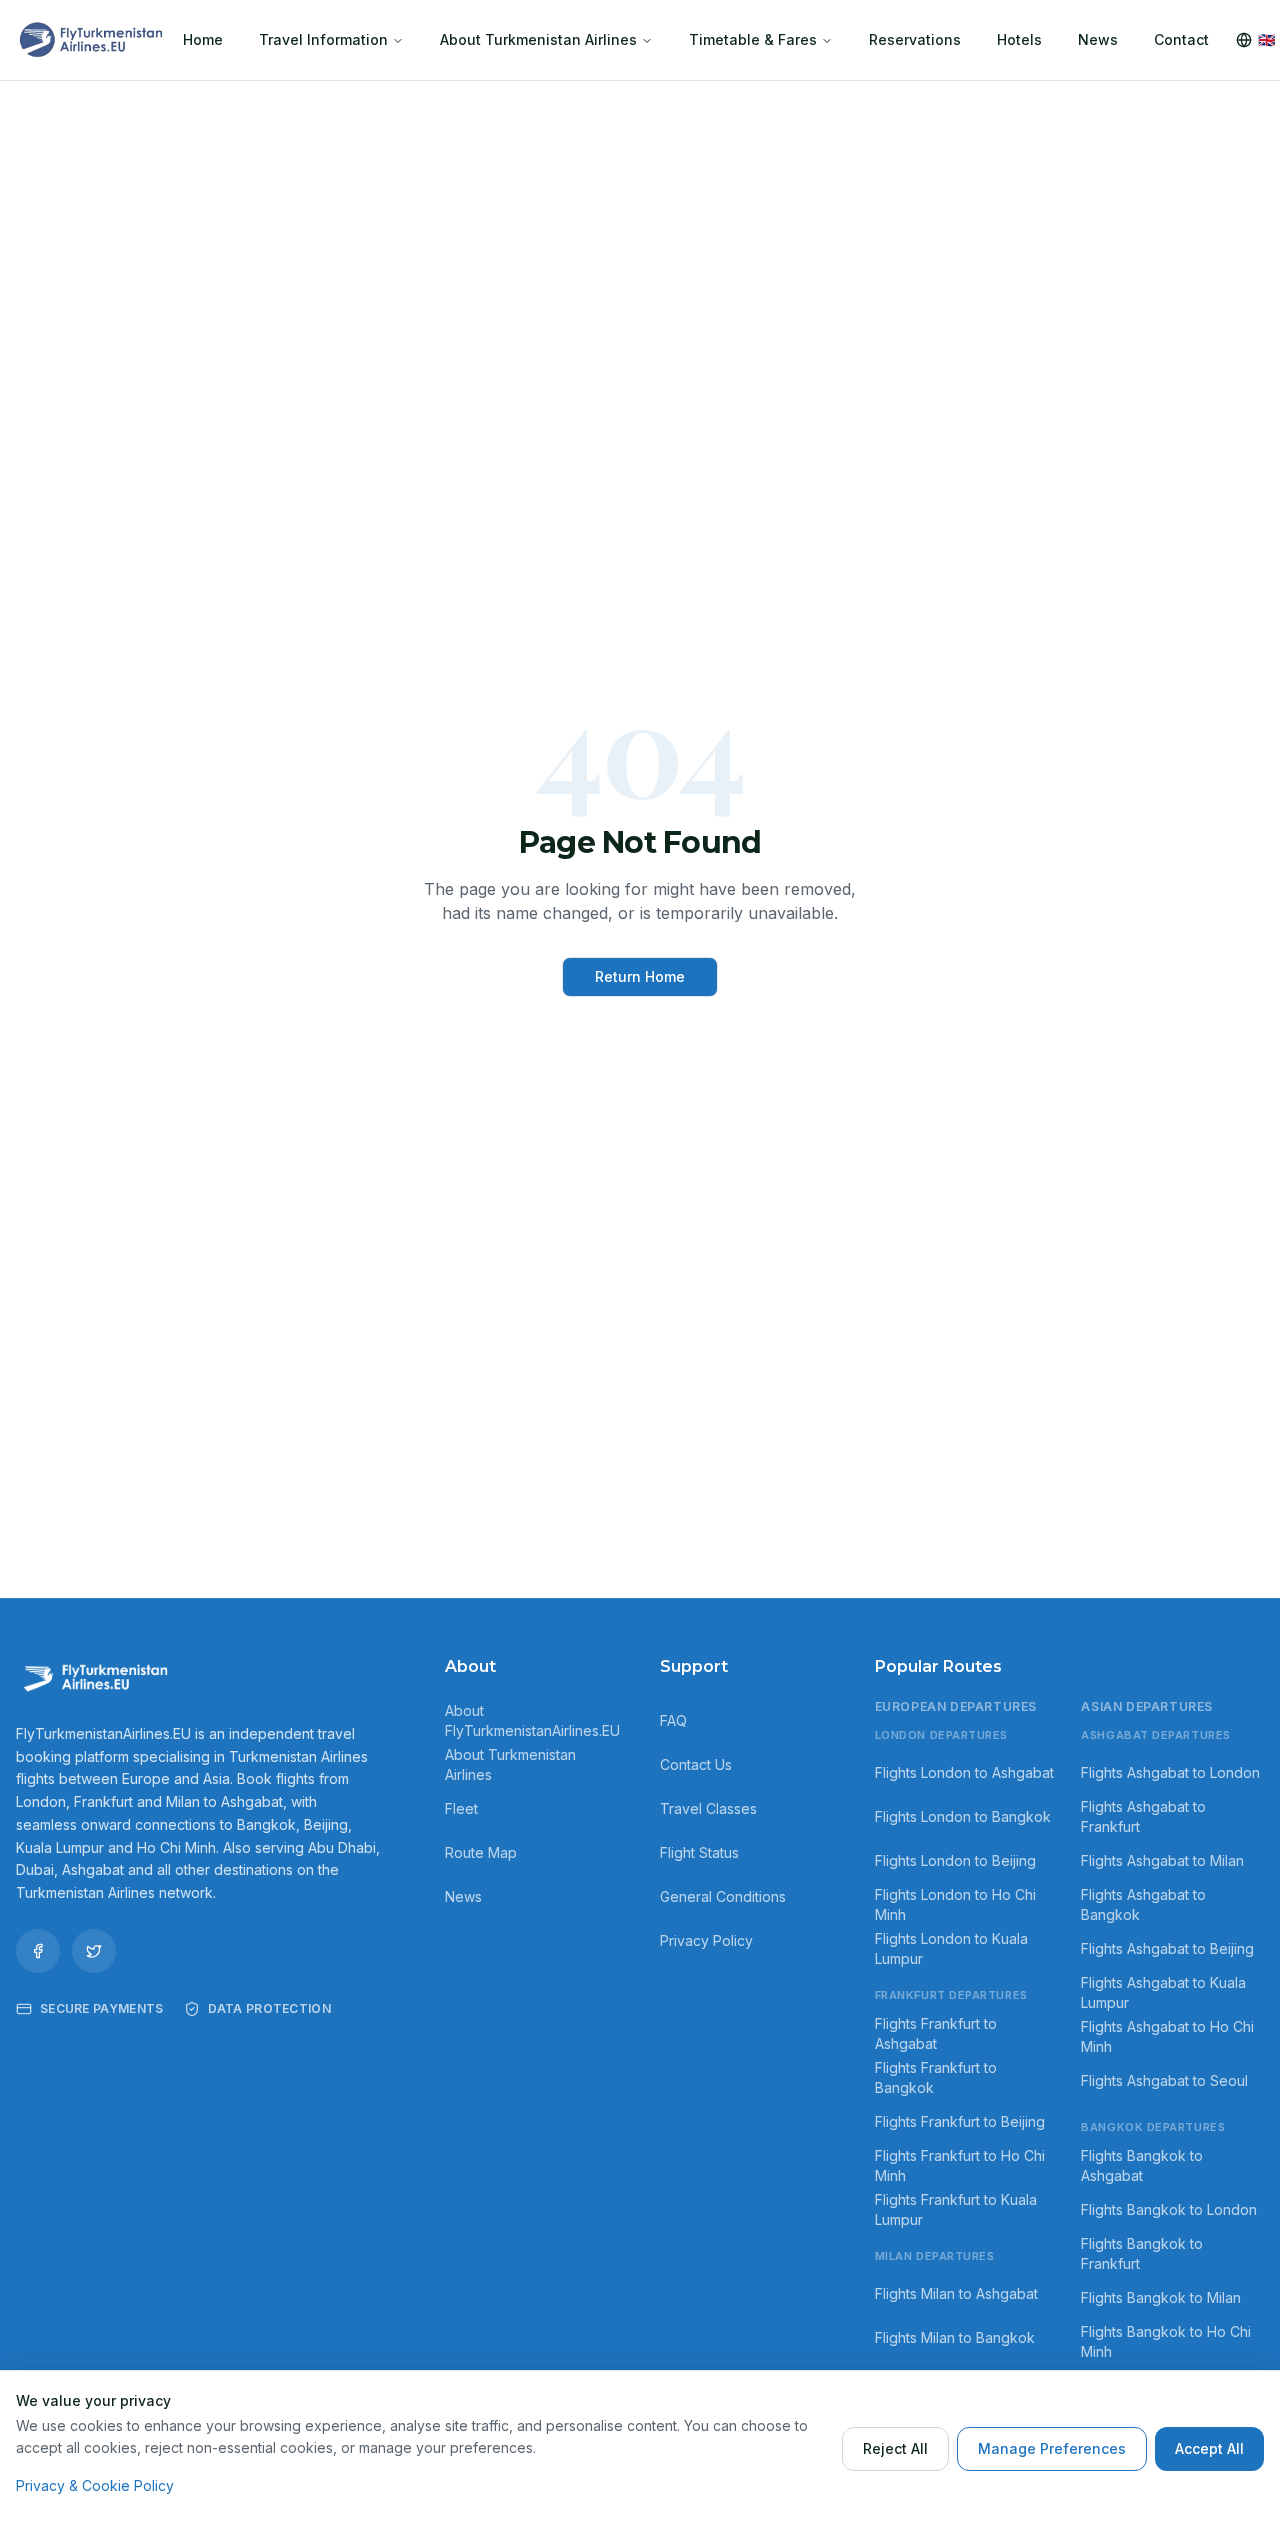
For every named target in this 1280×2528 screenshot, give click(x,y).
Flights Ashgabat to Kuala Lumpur (1163, 1992)
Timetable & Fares (753, 39)
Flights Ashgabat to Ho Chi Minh (1167, 2036)
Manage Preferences (1052, 2448)
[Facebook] (38, 1951)
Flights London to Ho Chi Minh (955, 1904)
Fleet (461, 1808)
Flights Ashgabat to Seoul (1164, 2080)
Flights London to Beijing (955, 1860)
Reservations (915, 39)
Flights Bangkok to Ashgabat (1142, 2165)
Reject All (895, 2448)
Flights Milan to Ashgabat (956, 2293)
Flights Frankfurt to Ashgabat (936, 2033)
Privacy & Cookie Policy (95, 2485)
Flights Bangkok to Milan (1161, 2297)
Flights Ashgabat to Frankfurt (1143, 1816)
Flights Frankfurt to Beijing (960, 2121)
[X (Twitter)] (94, 1951)
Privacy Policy (706, 1940)
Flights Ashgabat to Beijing (1167, 1948)
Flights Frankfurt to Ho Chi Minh (960, 2165)
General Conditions (723, 1896)
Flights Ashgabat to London (1170, 1772)
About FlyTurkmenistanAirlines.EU (532, 1720)
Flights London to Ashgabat (964, 1772)
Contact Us (696, 1764)
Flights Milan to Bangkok (955, 2337)
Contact (1181, 39)
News (1098, 39)
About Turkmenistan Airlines (538, 39)
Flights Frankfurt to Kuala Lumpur (956, 2209)
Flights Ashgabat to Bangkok (1143, 1904)
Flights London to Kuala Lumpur (951, 1948)
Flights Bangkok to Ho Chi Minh (1166, 2341)
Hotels (1019, 39)
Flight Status (699, 1852)
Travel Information (323, 39)
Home (203, 39)
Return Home (640, 976)
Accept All (1209, 2448)
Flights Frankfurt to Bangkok (936, 2077)
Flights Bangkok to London (1169, 2209)
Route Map (481, 1852)
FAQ (673, 1720)
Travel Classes (708, 1808)
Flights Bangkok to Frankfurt (1142, 2253)
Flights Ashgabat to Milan (1162, 1860)
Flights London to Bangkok (963, 1816)
